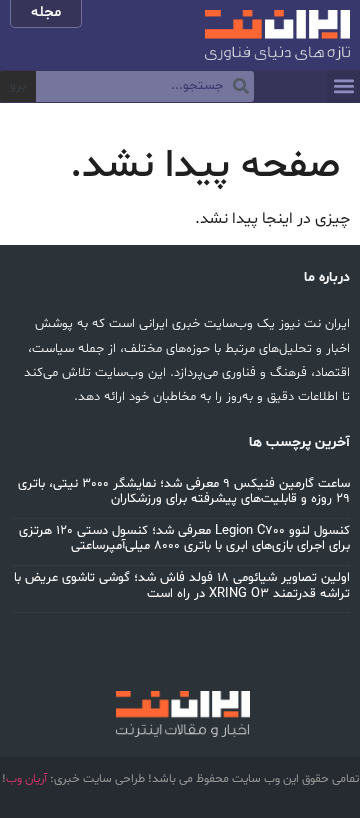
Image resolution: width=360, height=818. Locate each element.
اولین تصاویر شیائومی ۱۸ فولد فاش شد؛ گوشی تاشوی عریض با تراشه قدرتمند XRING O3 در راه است (182, 586)
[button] (343, 86)
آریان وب (26, 779)
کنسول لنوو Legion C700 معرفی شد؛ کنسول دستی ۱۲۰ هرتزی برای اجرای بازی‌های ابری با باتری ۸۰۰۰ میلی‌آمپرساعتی (184, 539)
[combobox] (145, 87)
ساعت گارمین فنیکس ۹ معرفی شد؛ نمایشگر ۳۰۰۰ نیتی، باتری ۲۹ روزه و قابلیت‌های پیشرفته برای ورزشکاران (184, 492)
